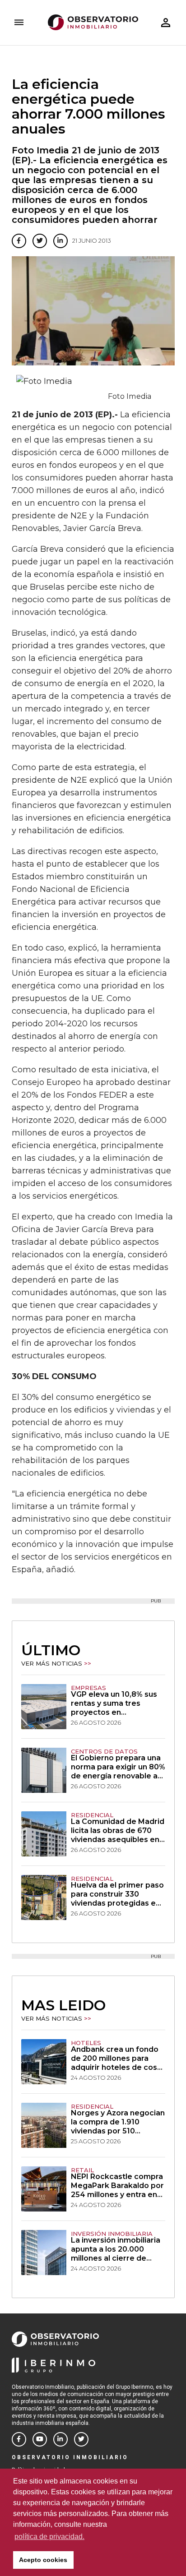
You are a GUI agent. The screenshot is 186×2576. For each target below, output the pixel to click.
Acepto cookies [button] (43, 2560)
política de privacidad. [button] (49, 2537)
